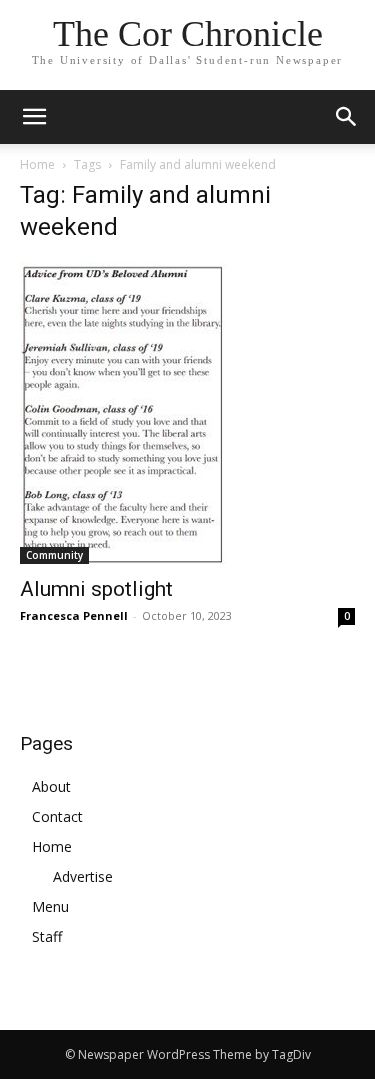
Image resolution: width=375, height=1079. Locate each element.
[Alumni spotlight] (187, 413)
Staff (47, 936)
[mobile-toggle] (34, 117)
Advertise (83, 876)
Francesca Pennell (74, 615)
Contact (57, 816)
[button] (347, 117)
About (51, 786)
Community (54, 555)
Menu (50, 906)
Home (37, 164)
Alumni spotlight (96, 589)
